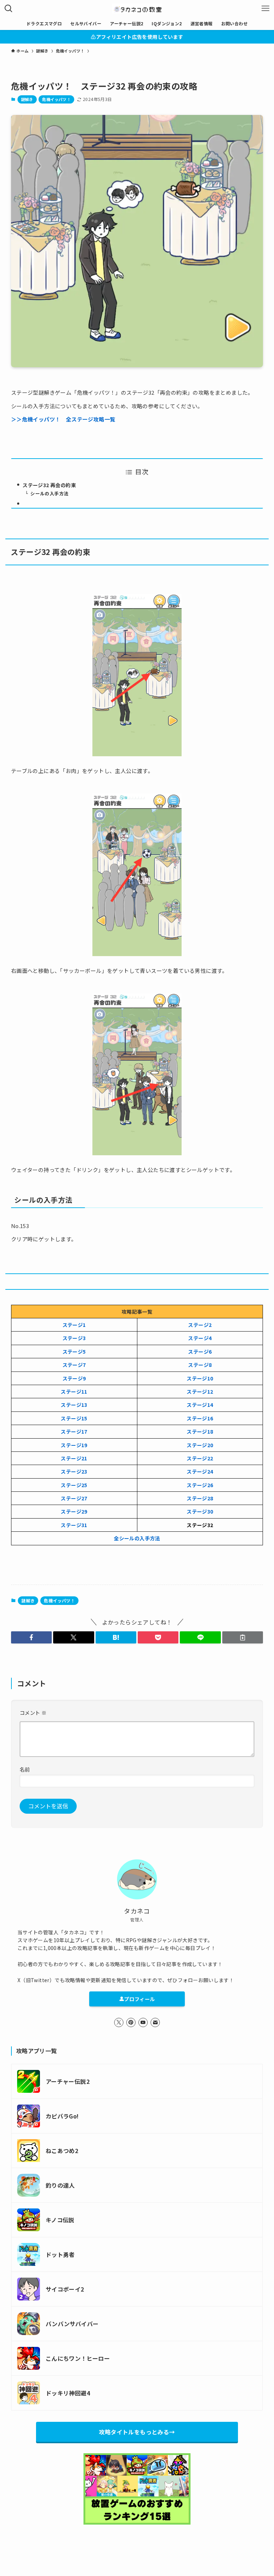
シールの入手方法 (49, 493)
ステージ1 (74, 1325)
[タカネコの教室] (137, 9)
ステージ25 (74, 1485)
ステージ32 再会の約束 (49, 485)
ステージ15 (74, 1418)
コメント (33, 1713)
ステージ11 (74, 1391)
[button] (31, 1637)
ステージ (71, 1498)
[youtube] (143, 2022)
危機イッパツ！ (56, 99)
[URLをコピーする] (243, 1637)
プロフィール (139, 1999)
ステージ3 (74, 1338)
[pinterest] (131, 2022)
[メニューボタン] (265, 9)
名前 (25, 1769)
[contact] (155, 2022)
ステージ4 (200, 1338)
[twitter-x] (119, 2022)
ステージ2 (200, 1325)
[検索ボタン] (9, 9)
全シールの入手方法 (137, 1538)
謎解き (27, 99)
